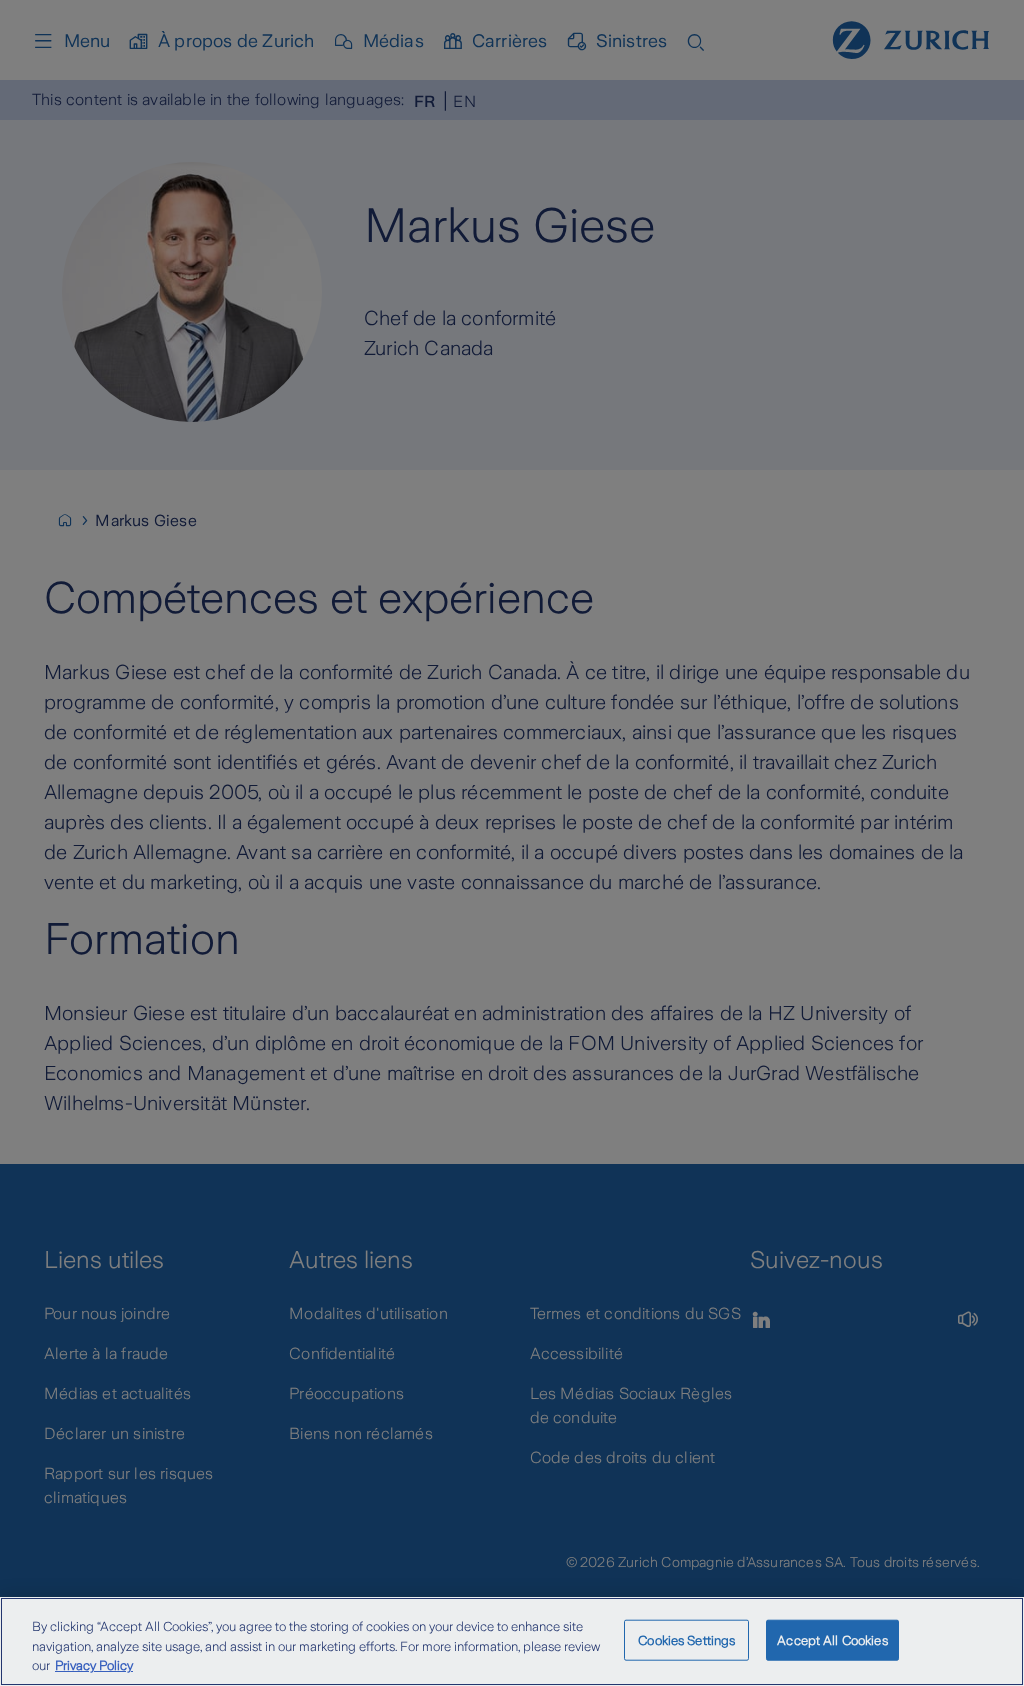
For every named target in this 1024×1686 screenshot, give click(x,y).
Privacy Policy (94, 1665)
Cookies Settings (686, 1639)
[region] (512, 1641)
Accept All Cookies (832, 1639)
